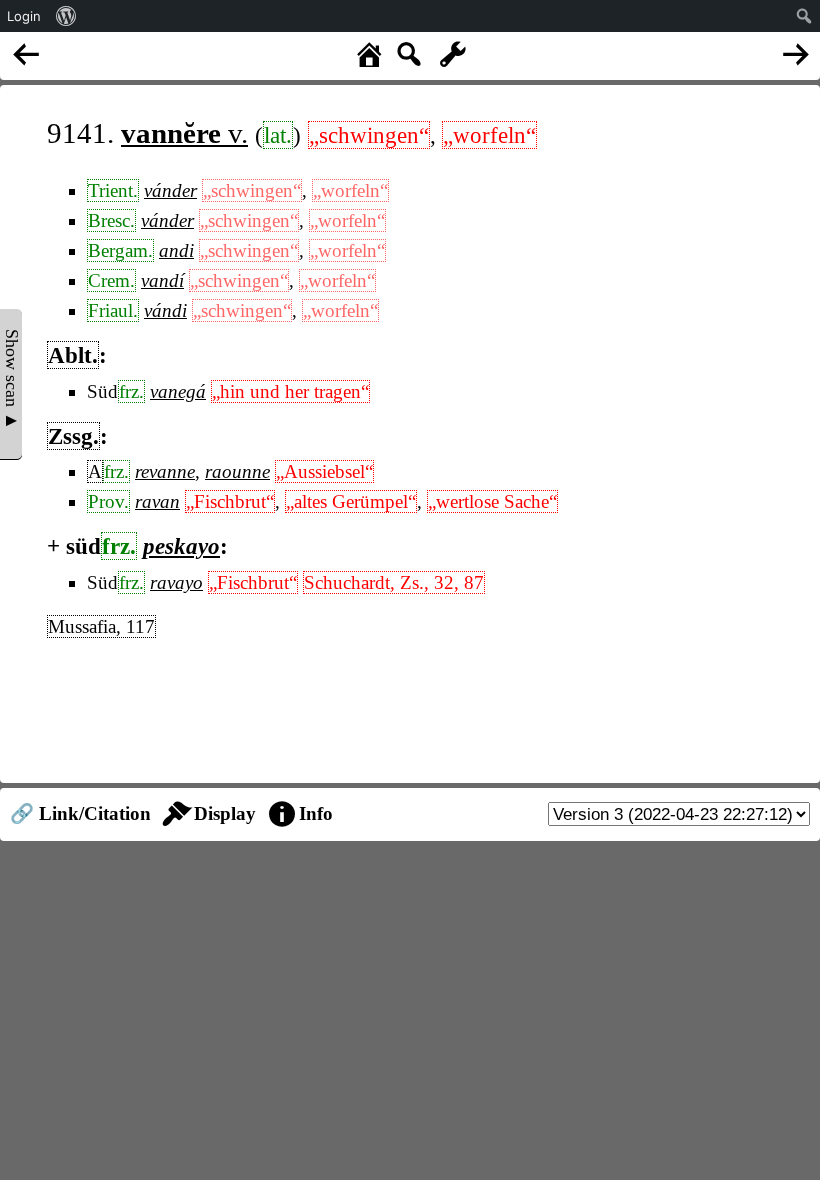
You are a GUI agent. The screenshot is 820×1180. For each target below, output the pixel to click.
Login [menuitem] (24, 16)
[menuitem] (66, 16)
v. (184, 133)
